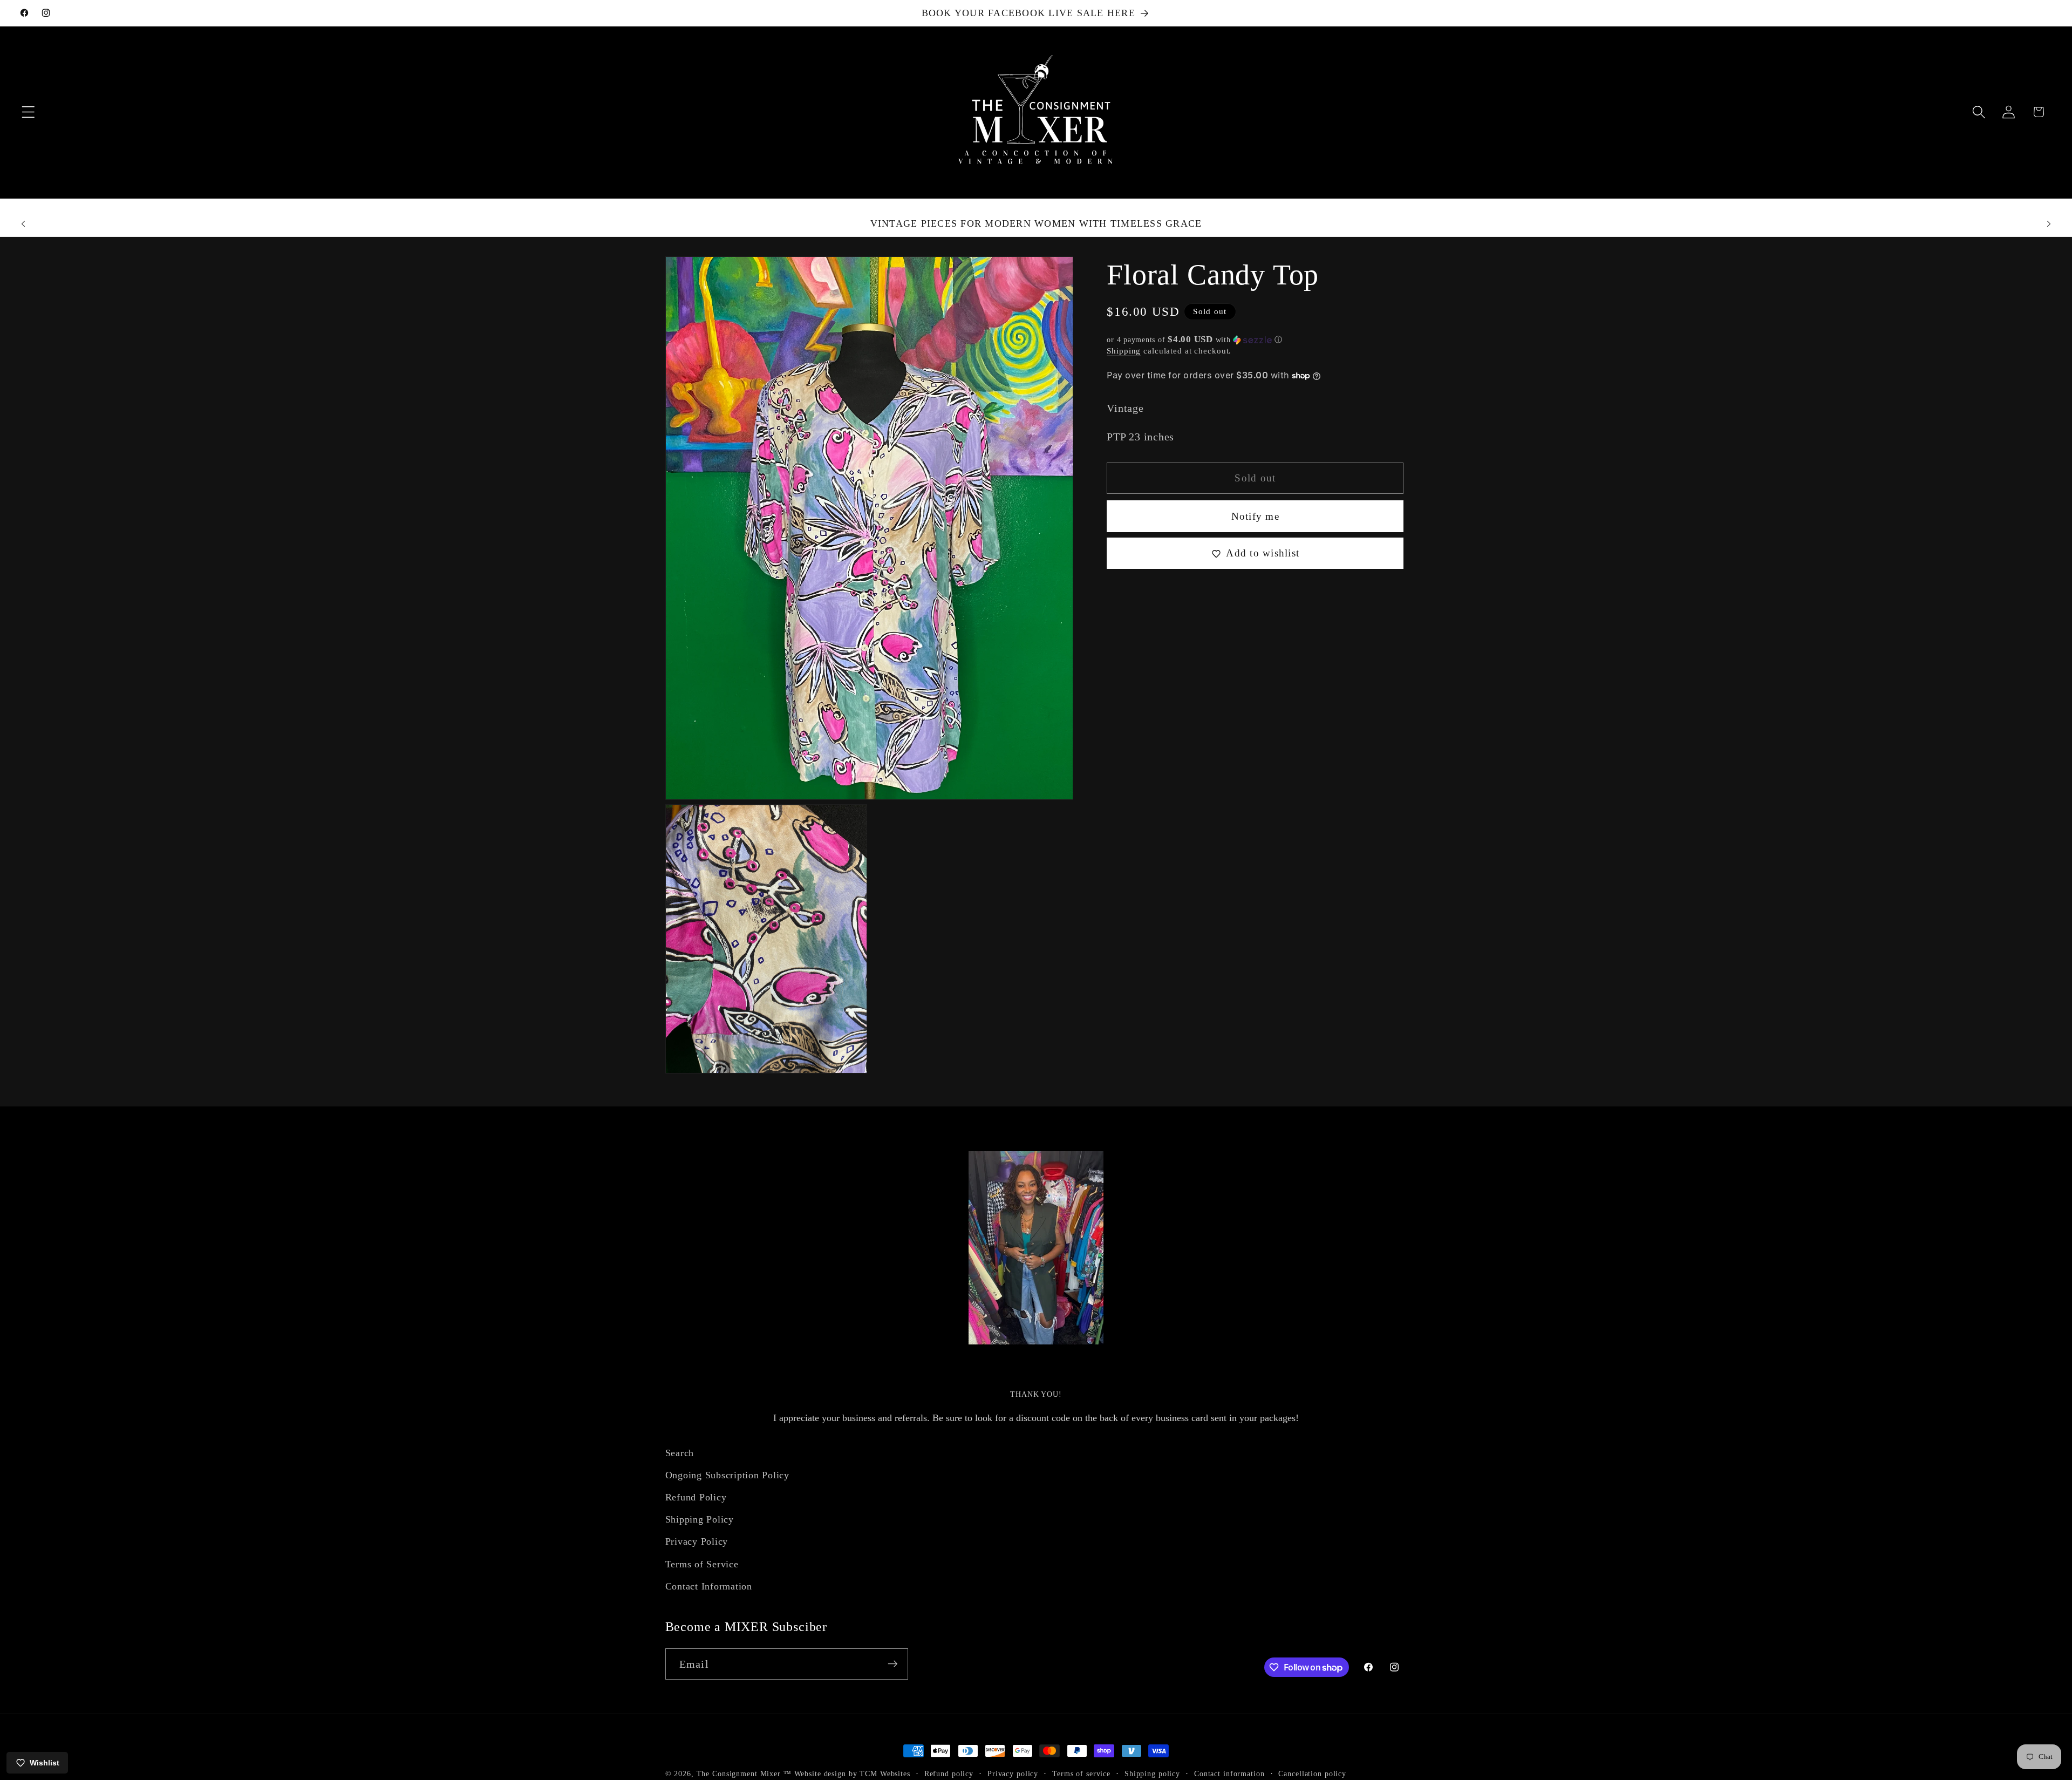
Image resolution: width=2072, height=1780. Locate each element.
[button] (28, 112)
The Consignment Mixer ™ (744, 1774)
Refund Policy (696, 1498)
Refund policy (949, 1774)
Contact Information (709, 1586)
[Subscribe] (893, 1664)
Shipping (1124, 351)
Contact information (1229, 1774)
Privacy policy (1013, 1774)
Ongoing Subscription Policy (727, 1475)
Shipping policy (1152, 1774)
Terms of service (1081, 1774)
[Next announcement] (2049, 224)
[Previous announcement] (23, 224)
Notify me (1255, 517)
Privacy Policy (697, 1542)
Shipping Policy (700, 1520)
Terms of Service (702, 1564)
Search (680, 1453)
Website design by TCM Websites (852, 1774)
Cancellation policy (1312, 1774)
